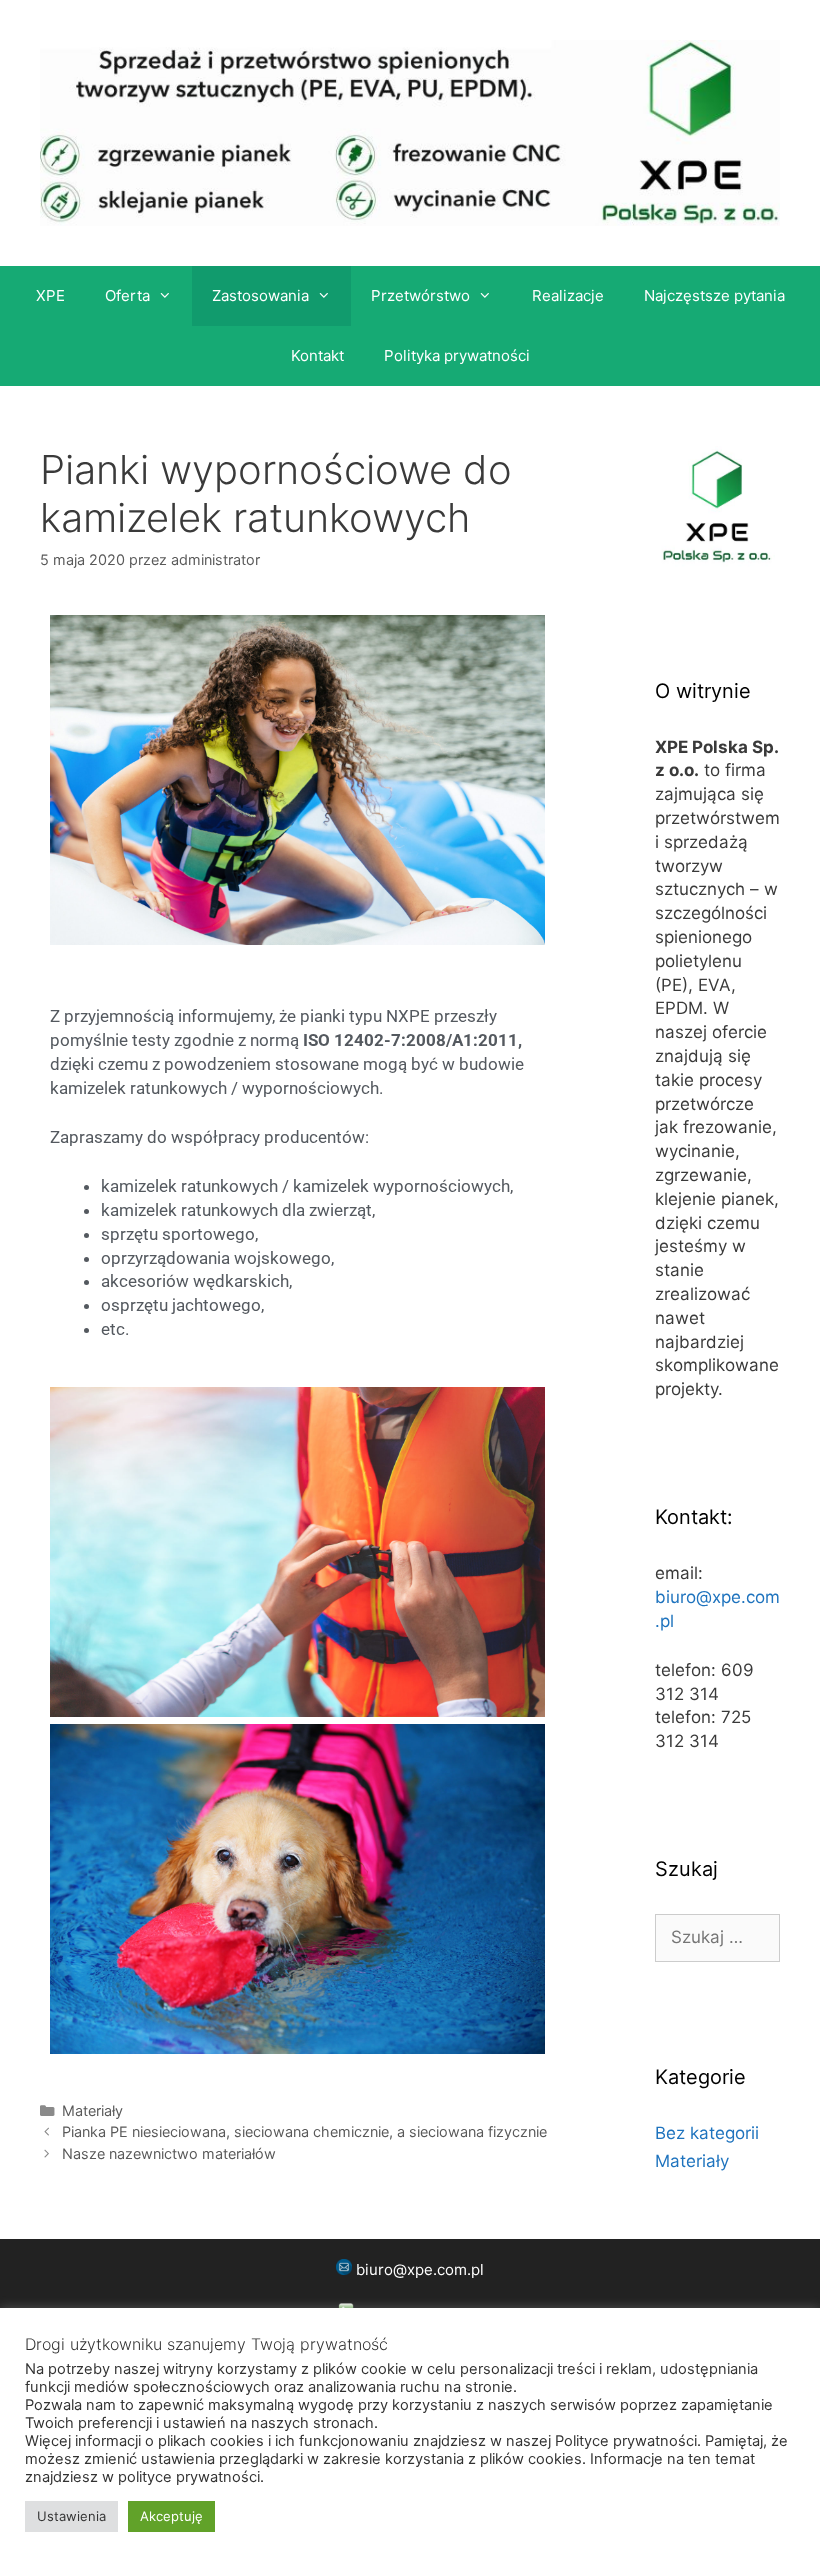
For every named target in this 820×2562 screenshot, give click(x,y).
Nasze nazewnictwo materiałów (169, 2153)
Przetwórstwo (420, 295)
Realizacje (568, 295)
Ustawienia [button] (71, 2516)
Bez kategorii (707, 2133)
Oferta (127, 295)
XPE (50, 295)
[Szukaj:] (717, 1937)
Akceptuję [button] (171, 2516)
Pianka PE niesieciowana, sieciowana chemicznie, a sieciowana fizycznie (304, 2131)
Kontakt (317, 355)
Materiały (92, 2110)
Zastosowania (260, 295)
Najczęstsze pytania (714, 295)
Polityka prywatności (457, 355)
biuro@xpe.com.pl (420, 2269)
